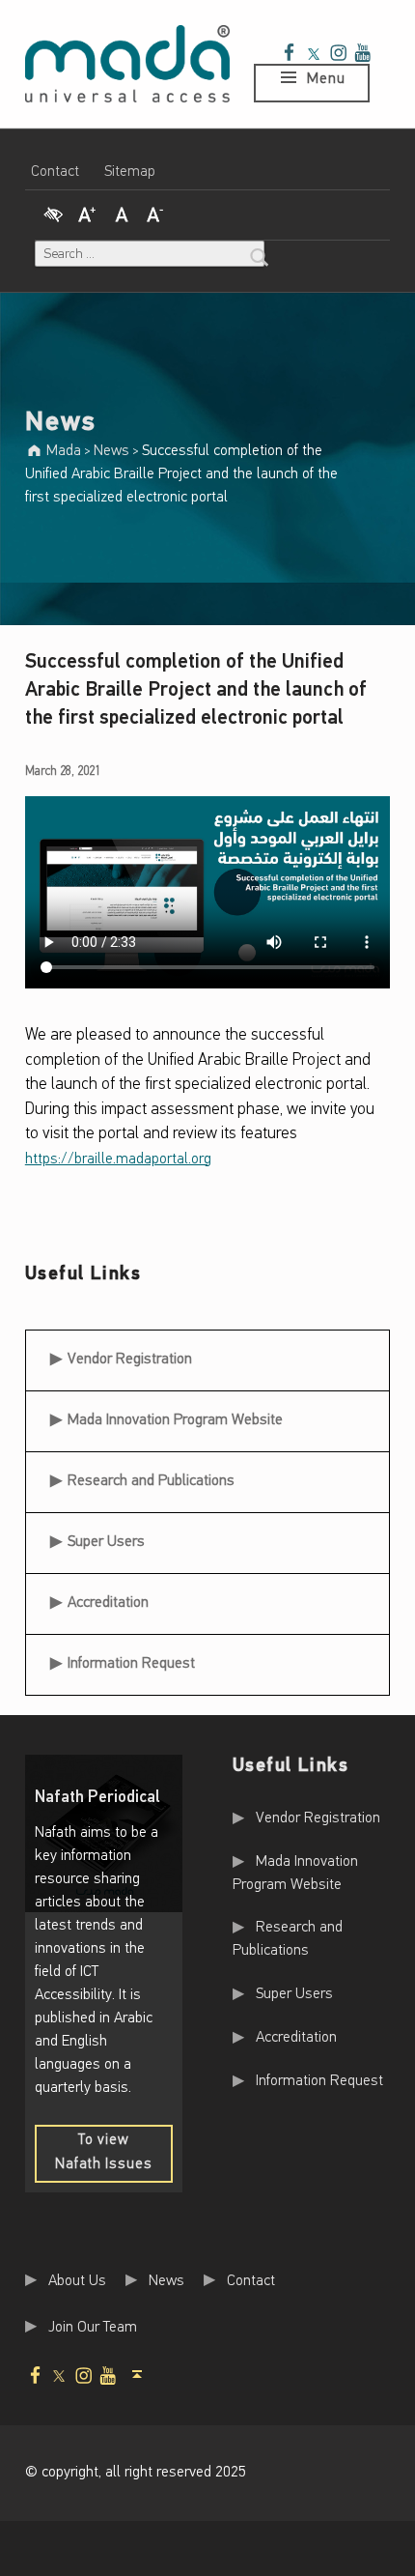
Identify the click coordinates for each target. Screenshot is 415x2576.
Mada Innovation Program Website (175, 1420)
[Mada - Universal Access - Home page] (127, 64)
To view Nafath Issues (114, 2158)
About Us (77, 2280)
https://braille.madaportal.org (118, 1159)
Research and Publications (151, 1481)
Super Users (106, 1542)
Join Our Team (93, 2327)
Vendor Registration (129, 1353)
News (166, 2280)
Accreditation (108, 1603)
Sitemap (130, 172)
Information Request (131, 1664)
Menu (326, 79)
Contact (55, 172)
